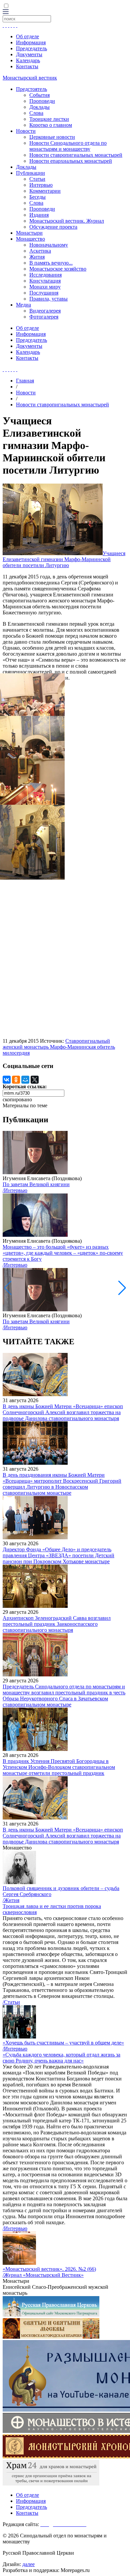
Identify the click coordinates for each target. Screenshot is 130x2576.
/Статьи (11, 2002)
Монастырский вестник (30, 78)
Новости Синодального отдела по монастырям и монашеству (68, 146)
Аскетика (40, 251)
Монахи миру (45, 287)
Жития (37, 257)
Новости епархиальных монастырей (71, 161)
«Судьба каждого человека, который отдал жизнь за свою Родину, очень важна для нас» (61, 2058)
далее (28, 2564)
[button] (122, 1288)
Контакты (27, 66)
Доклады (39, 107)
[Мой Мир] (25, 1080)
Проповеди (42, 101)
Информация (31, 42)
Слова (36, 113)
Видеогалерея (45, 311)
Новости (26, 131)
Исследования (45, 275)
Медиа (23, 305)
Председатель (31, 48)
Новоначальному (49, 245)
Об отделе (27, 36)
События (39, 95)
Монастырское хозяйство (58, 269)
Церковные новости (52, 137)
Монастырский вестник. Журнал (67, 221)
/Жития (11, 1900)
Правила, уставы (48, 299)
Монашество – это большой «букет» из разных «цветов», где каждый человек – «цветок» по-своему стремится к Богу (63, 1253)
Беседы (37, 197)
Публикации (30, 173)
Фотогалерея (44, 317)
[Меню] (6, 12)
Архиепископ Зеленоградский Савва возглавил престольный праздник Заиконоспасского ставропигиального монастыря (57, 1624)
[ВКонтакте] (7, 1080)
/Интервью (15, 1190)
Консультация (45, 281)
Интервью (41, 185)
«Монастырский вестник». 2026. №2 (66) (49, 2269)
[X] (35, 1080)
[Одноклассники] (16, 1080)
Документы (29, 54)
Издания (39, 215)
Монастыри (29, 233)
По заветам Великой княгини (36, 1184)
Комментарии (45, 191)
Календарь (28, 60)
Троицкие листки (49, 119)
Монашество (30, 239)
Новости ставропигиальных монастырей (76, 155)
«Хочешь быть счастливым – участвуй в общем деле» (63, 2043)
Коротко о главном (51, 125)
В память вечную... (51, 263)
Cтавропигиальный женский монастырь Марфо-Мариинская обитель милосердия (59, 1047)
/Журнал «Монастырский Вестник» (43, 2275)
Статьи (37, 179)
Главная (25, 381)
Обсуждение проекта (53, 227)
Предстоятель (31, 89)
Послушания (44, 293)
